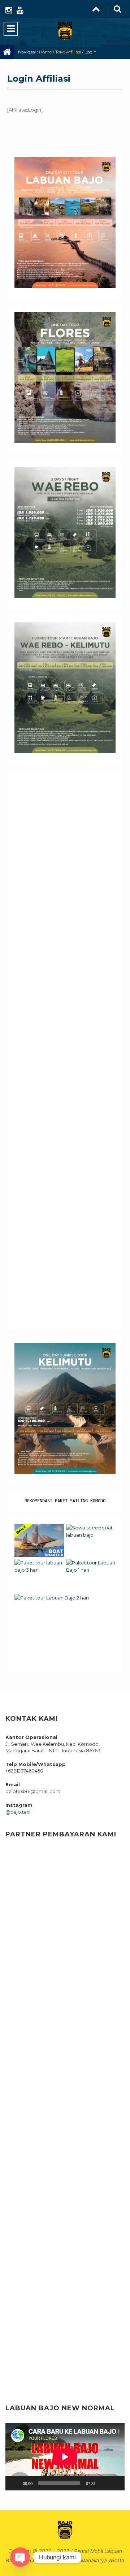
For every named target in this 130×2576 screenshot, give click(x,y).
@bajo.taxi (18, 1812)
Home (45, 52)
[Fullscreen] (115, 2483)
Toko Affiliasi (68, 52)
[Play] (15, 2483)
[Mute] (104, 2483)
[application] (65, 2457)
